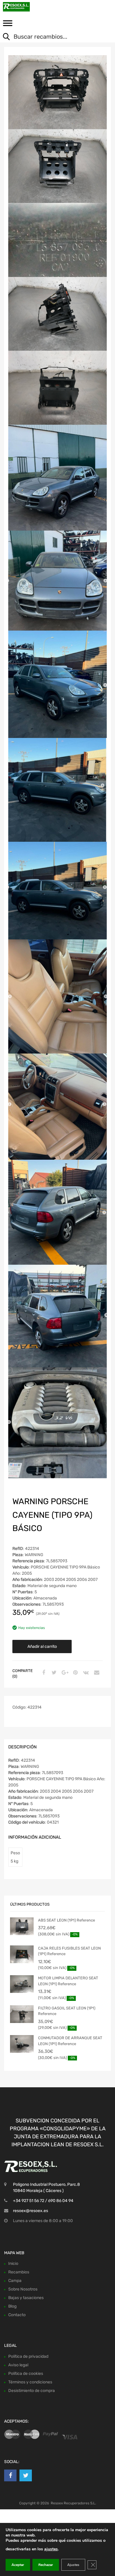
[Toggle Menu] (8, 25)
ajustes (51, 2549)
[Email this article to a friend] (96, 1673)
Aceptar (18, 2565)
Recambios (19, 2272)
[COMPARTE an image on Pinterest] (75, 1673)
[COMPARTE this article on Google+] (64, 1673)
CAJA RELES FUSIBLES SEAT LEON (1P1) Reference (69, 1951)
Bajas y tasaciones (26, 2298)
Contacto (17, 2315)
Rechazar (46, 2565)
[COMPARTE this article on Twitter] (53, 1673)
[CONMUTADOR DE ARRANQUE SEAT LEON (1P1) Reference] (22, 2044)
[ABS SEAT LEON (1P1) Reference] (22, 1926)
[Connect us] (10, 2475)
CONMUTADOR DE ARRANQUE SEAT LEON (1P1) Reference (70, 2041)
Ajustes (73, 2565)
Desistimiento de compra (32, 2391)
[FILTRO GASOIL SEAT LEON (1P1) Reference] (22, 2014)
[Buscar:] (53, 37)
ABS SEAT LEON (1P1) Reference (66, 1920)
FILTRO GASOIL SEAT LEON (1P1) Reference (67, 2011)
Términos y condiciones (30, 2382)
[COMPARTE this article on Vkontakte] (85, 1673)
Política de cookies (26, 2374)
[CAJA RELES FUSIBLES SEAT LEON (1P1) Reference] (22, 1954)
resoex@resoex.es (31, 2211)
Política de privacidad (28, 2356)
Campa (15, 2281)
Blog (12, 2306)
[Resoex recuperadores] (29, 7)
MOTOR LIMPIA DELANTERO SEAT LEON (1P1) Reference (68, 1981)
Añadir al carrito (42, 1646)
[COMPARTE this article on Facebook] (43, 1673)
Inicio (13, 2264)
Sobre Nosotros (23, 2289)
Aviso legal (18, 2365)
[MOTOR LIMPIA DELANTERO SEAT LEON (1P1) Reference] (22, 1984)
